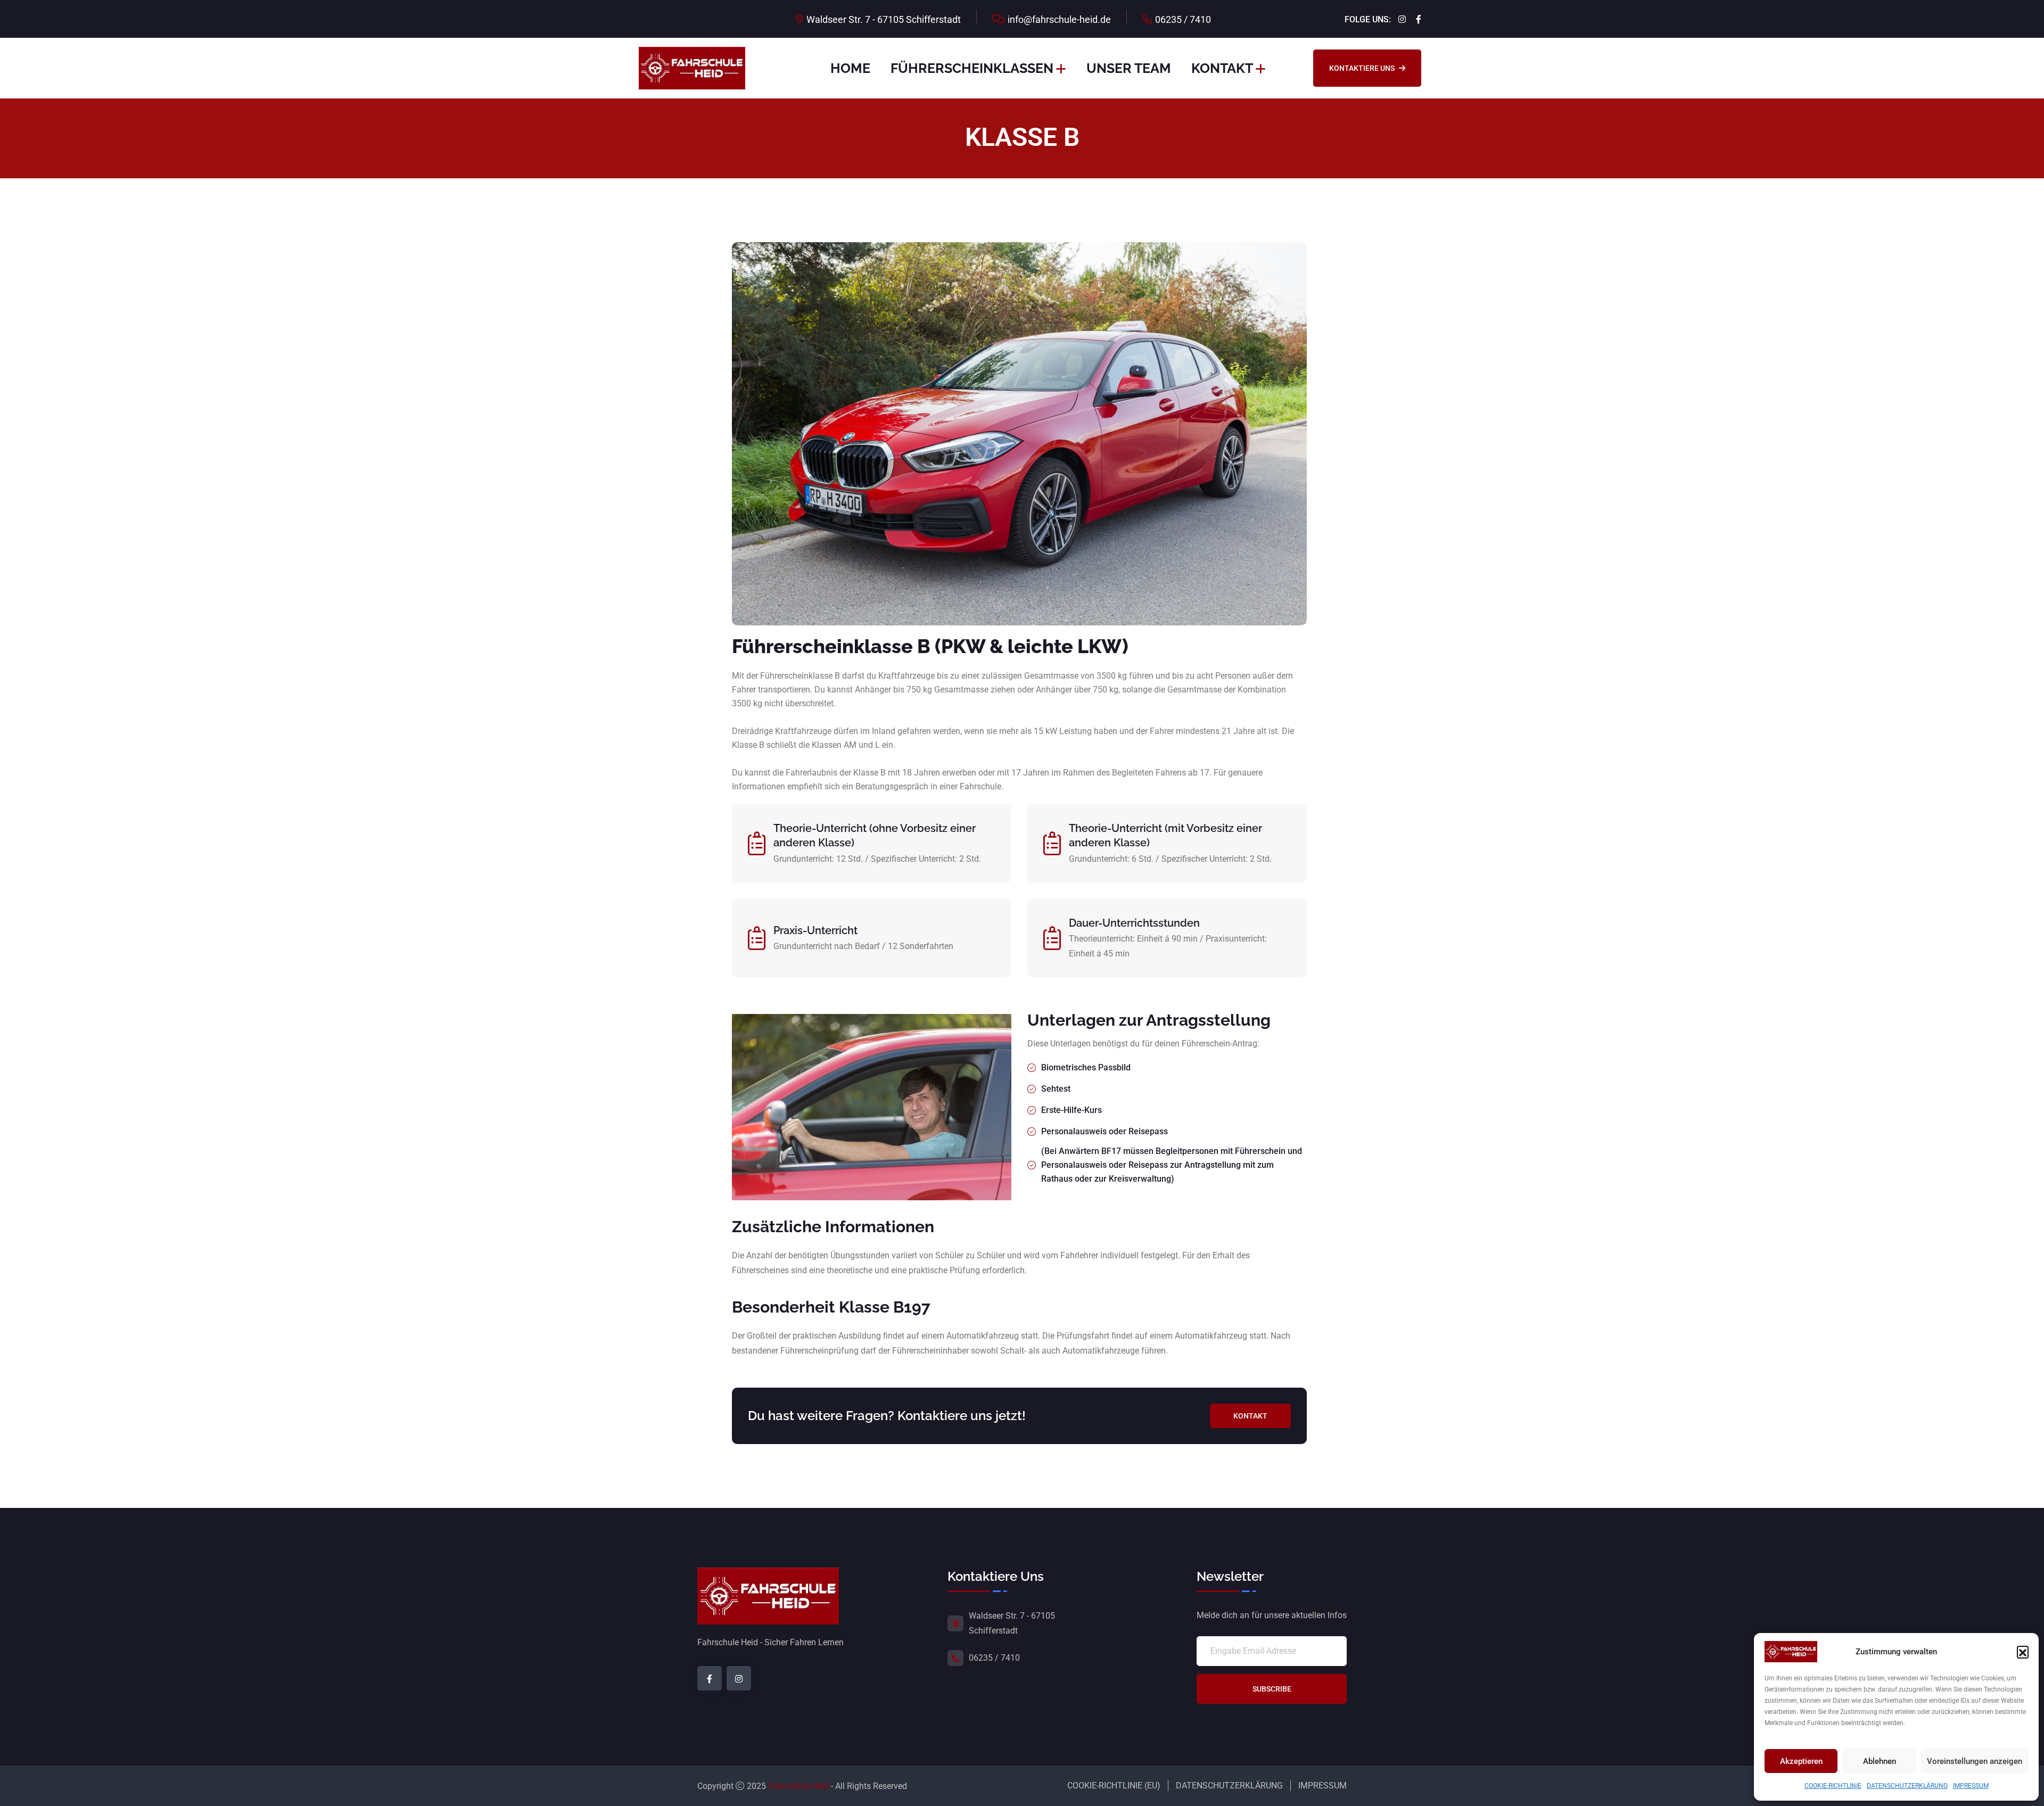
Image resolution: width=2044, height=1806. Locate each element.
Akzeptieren (1801, 1761)
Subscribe (1272, 1689)
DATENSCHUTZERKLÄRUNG (1907, 1786)
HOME (850, 68)
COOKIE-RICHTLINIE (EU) (1114, 1786)
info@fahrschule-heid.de (1059, 19)
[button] (2023, 1652)
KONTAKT (1222, 68)
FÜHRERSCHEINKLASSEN (972, 68)
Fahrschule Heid (798, 1786)
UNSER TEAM (1129, 68)
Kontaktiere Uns (1362, 68)
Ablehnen (1880, 1761)
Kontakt (1250, 1416)
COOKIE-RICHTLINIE (1833, 1786)
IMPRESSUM (1971, 1786)
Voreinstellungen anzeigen (1975, 1761)
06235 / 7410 (1183, 19)
